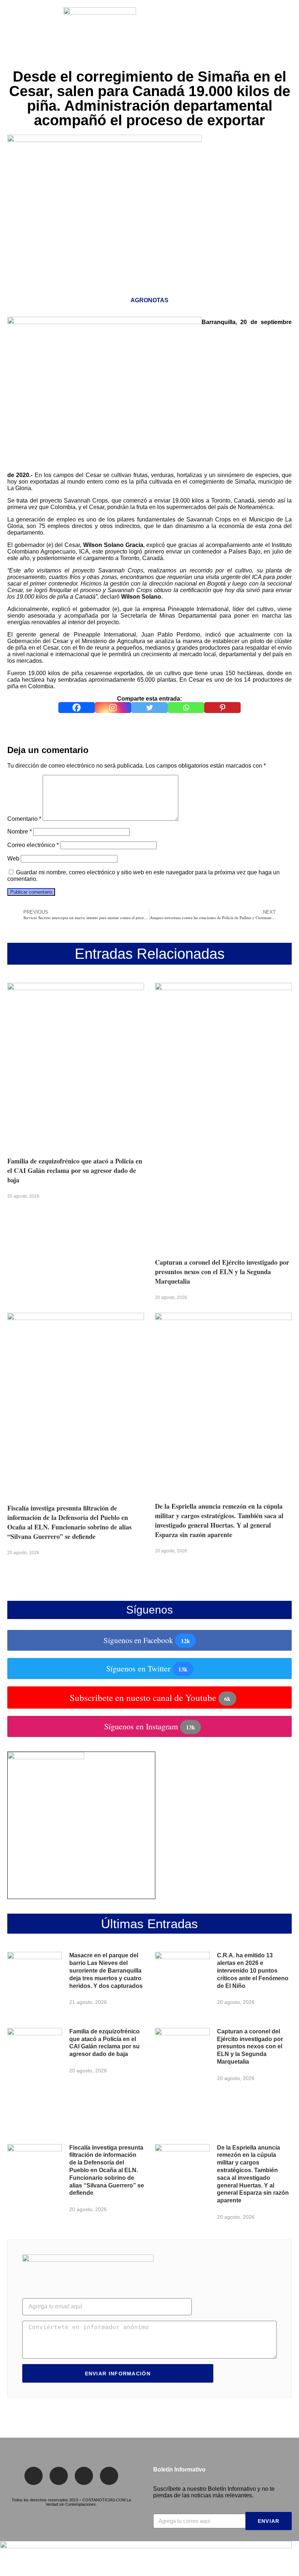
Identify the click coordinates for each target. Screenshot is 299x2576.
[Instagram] (113, 708)
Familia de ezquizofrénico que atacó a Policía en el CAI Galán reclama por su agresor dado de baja (75, 1170)
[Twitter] (149, 708)
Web (13, 858)
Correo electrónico (33, 845)
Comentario (24, 819)
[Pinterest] (222, 708)
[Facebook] (77, 708)
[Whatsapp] (186, 708)
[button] (11, 25)
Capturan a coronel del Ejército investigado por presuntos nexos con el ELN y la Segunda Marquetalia (222, 1272)
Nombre (20, 832)
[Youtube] (109, 2476)
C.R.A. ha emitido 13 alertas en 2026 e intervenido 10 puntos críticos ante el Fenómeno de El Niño (253, 1970)
